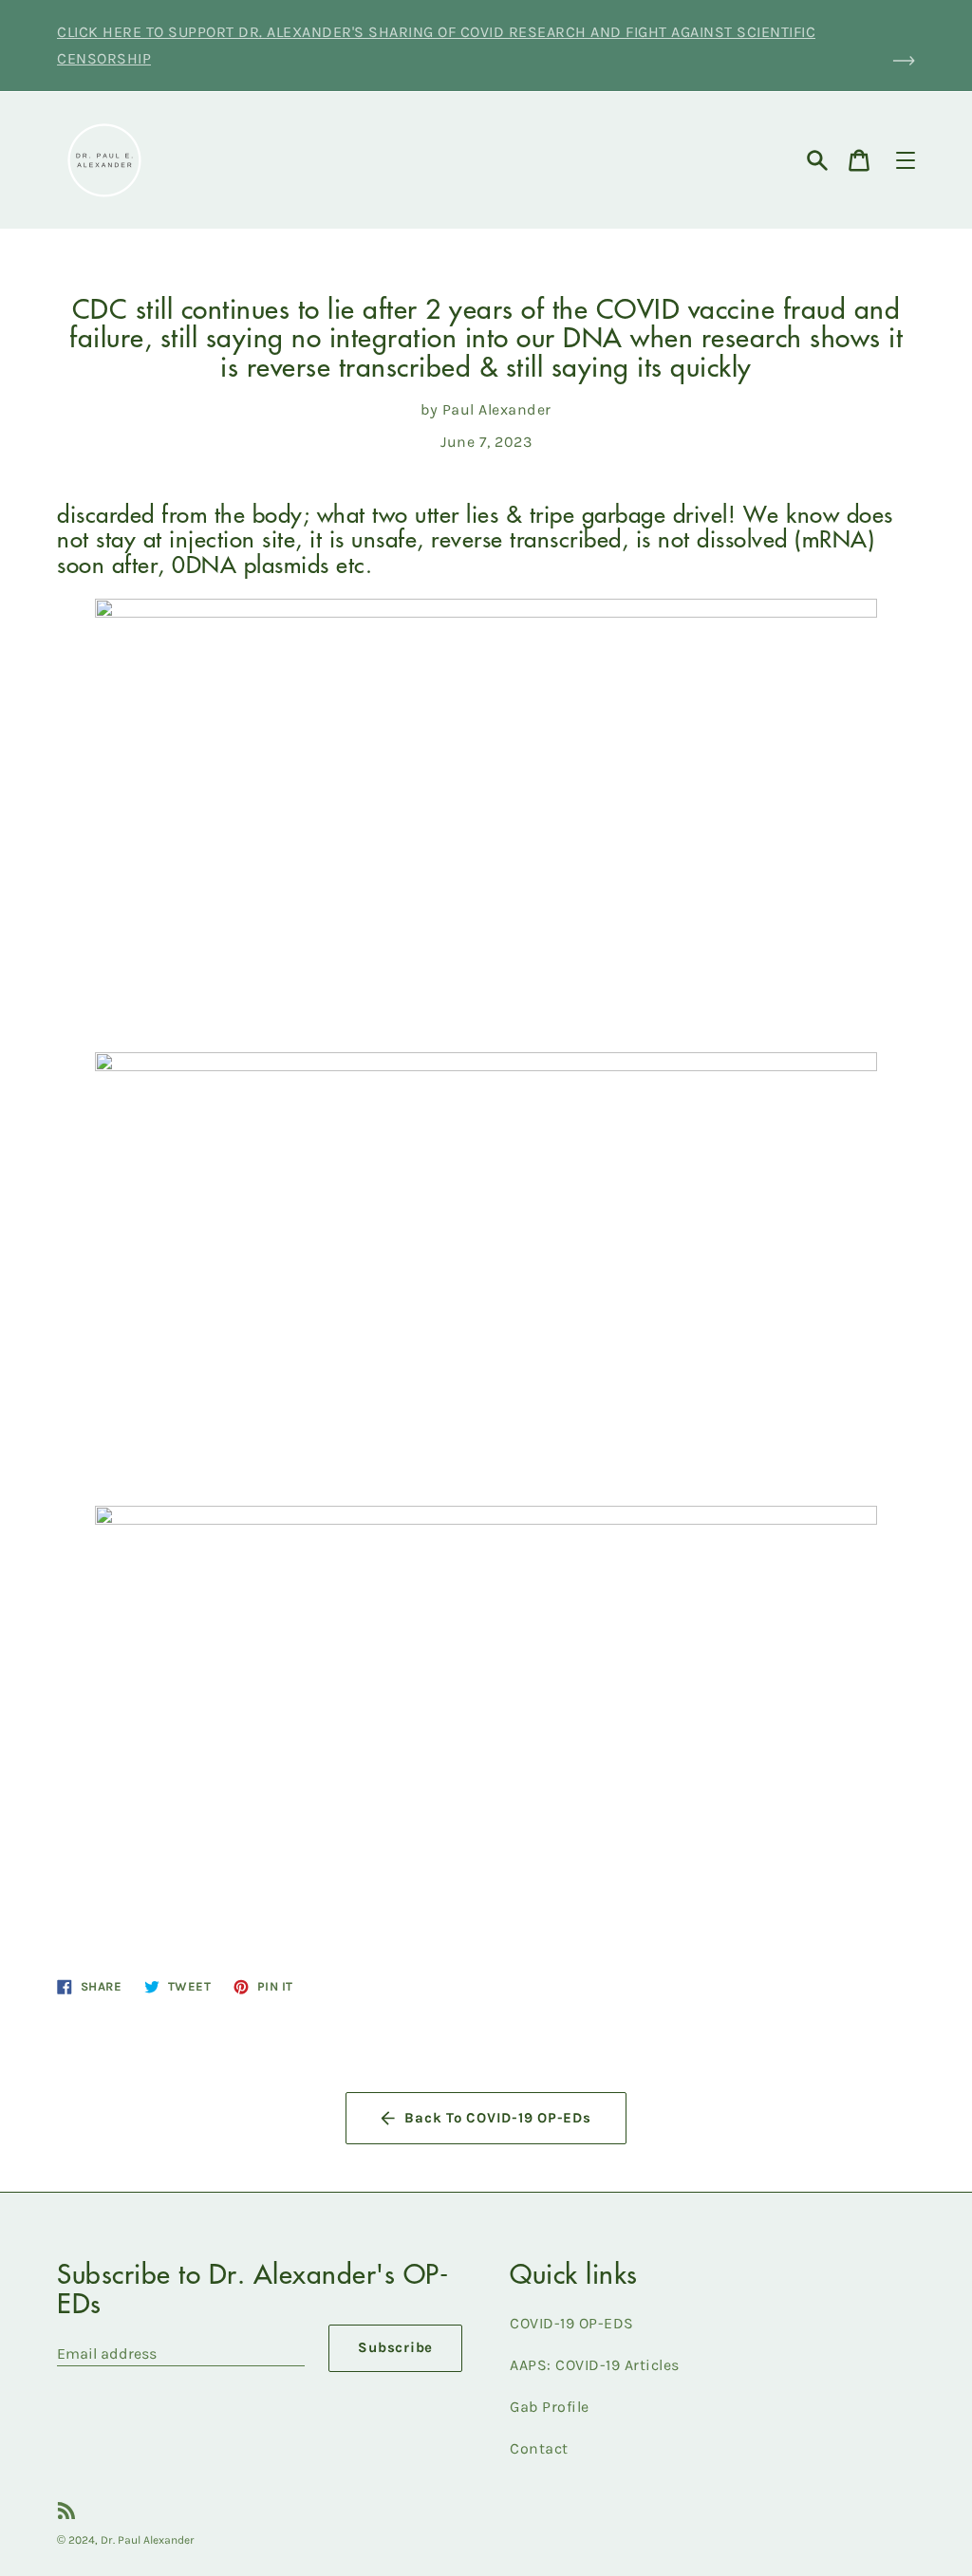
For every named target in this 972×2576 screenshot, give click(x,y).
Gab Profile (550, 2407)
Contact (539, 2448)
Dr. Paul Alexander (148, 2540)
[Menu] (906, 160)
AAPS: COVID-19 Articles (595, 2365)
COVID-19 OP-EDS (572, 2323)
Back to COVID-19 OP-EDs (497, 2118)
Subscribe (395, 2347)
